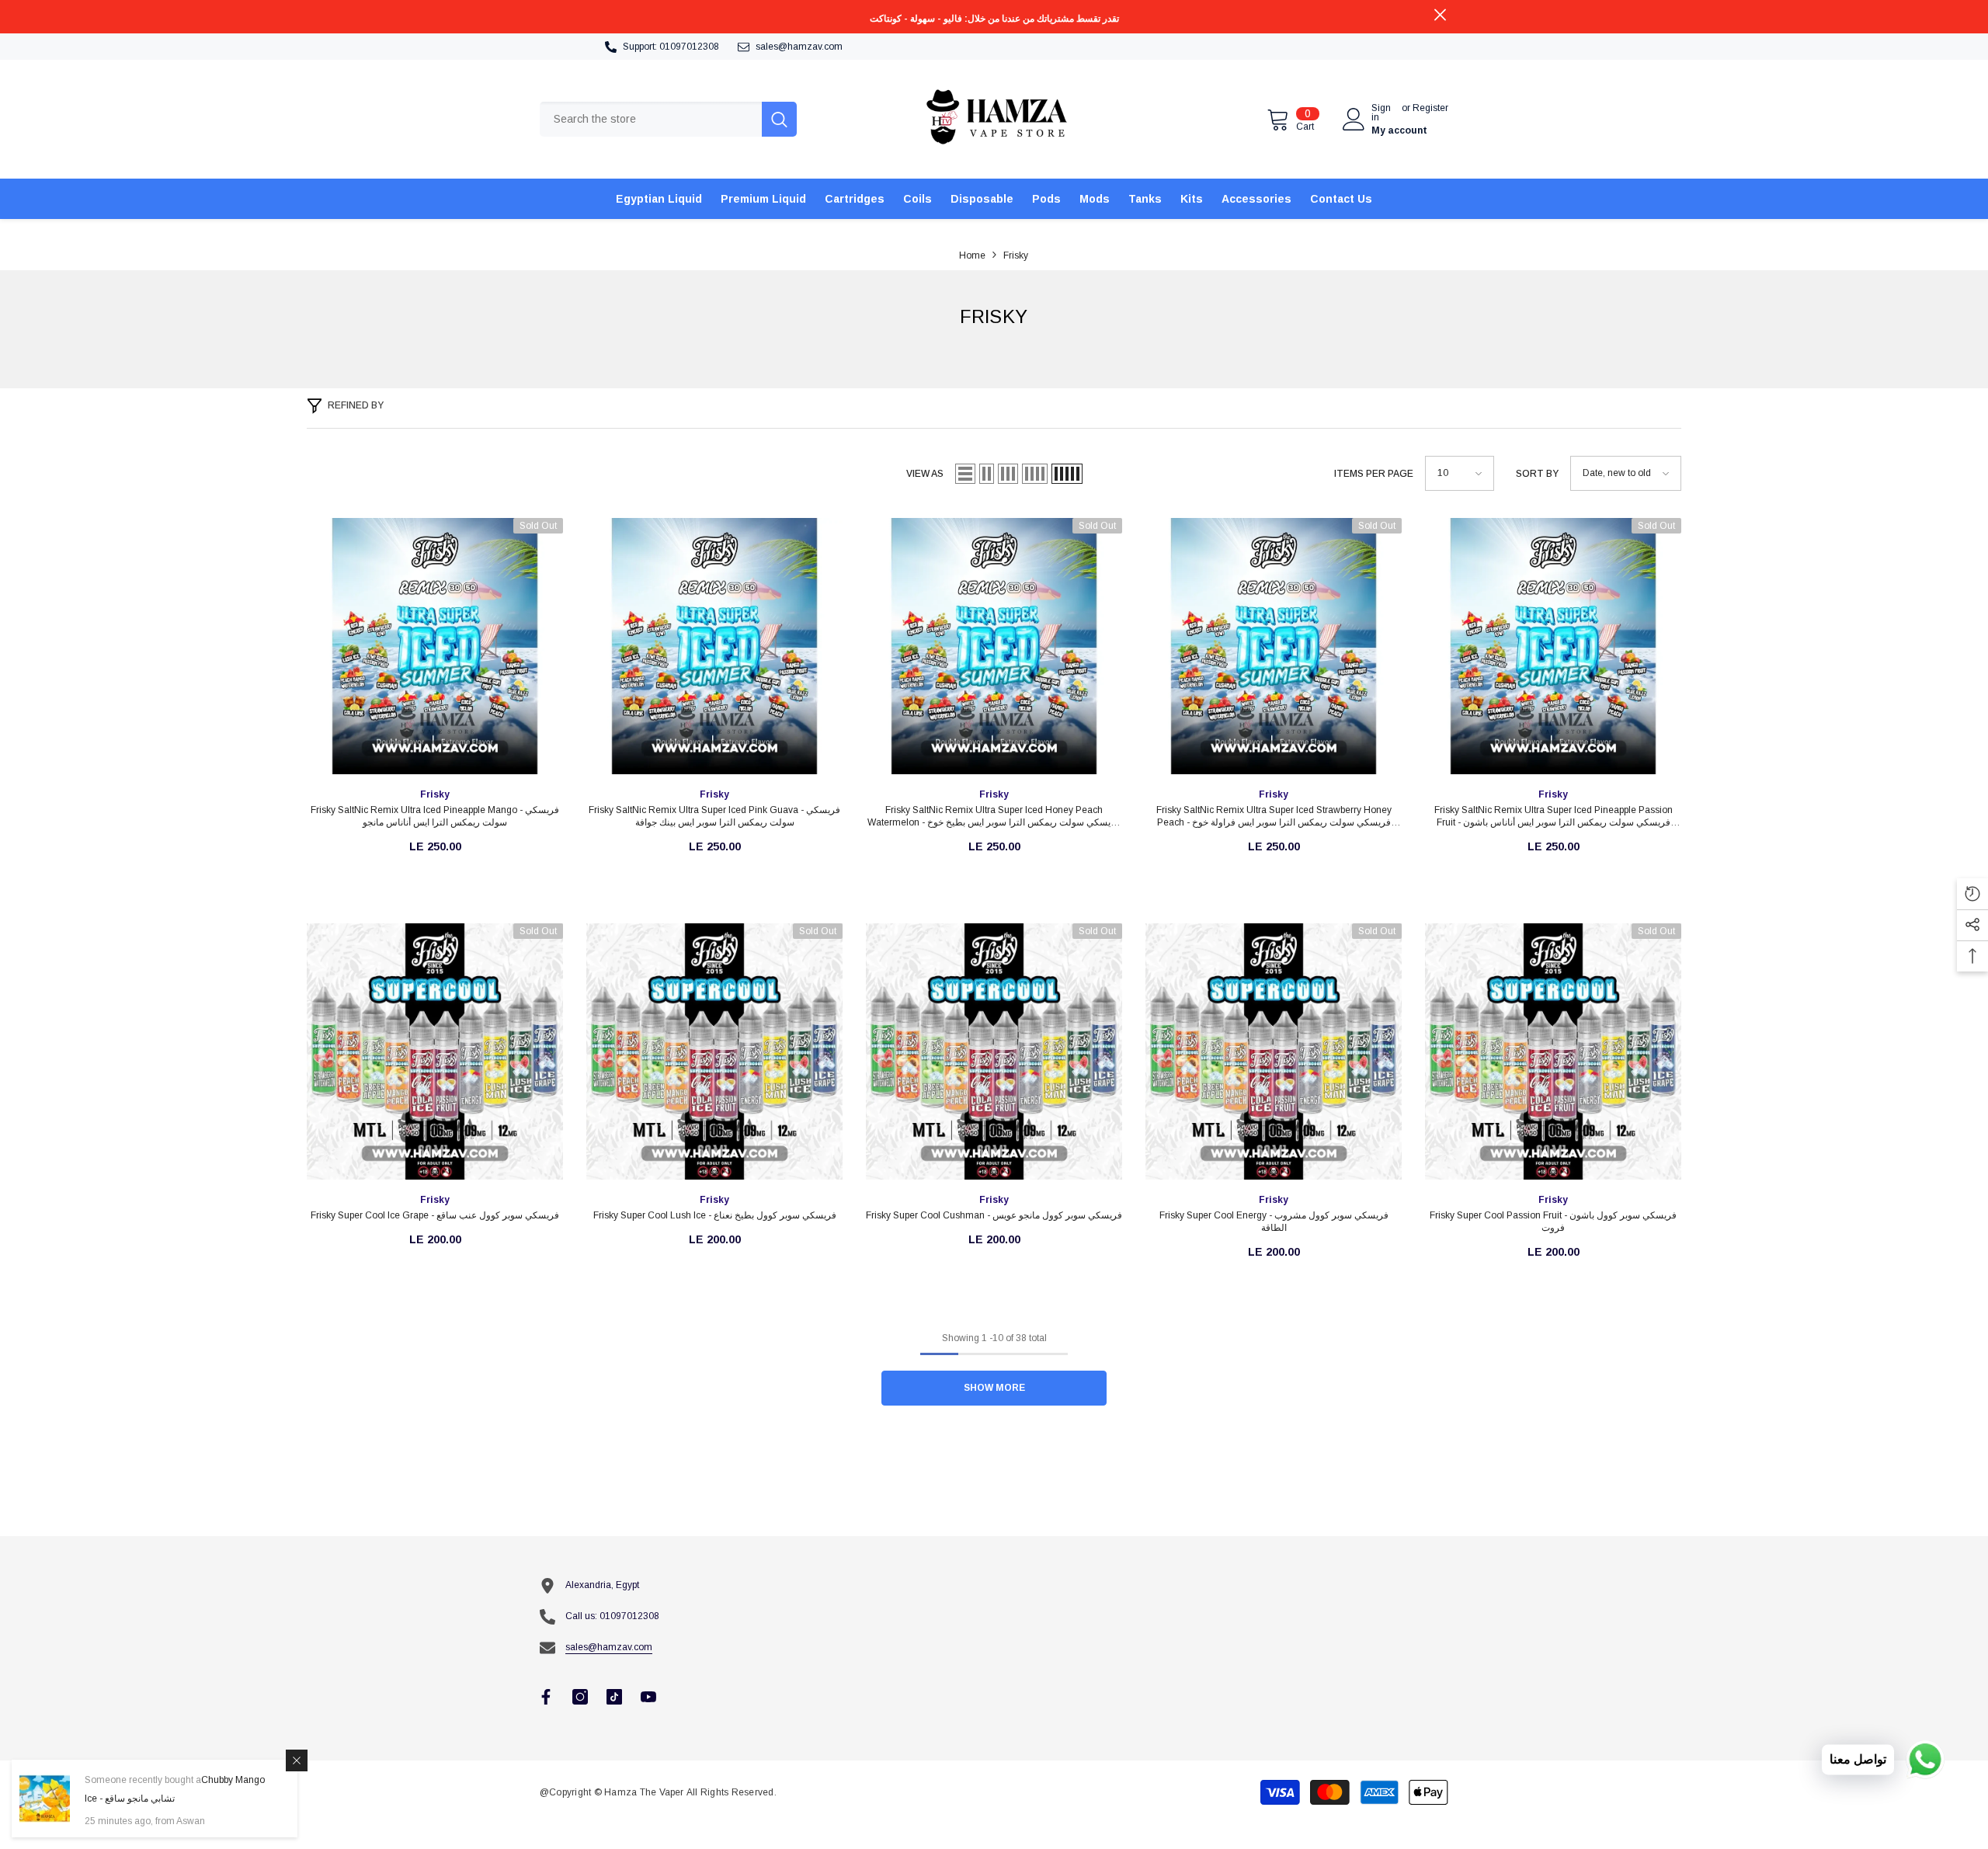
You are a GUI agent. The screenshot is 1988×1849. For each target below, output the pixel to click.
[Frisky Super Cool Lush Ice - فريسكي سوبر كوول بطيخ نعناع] (714, 1051)
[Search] (668, 119)
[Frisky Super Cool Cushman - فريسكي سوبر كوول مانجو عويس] (994, 1051)
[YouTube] (648, 1697)
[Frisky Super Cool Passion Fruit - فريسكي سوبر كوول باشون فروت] (1553, 1051)
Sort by (1537, 474)
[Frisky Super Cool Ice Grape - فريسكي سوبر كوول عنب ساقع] (435, 1051)
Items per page (1374, 474)
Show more (994, 1388)
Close (1440, 15)
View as (925, 474)
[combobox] (651, 119)
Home (972, 255)
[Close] (297, 1760)
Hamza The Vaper (644, 1792)
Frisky (1016, 255)
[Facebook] (546, 1697)
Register (1430, 108)
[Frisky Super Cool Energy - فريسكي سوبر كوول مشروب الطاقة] (1274, 1051)
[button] (965, 474)
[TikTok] (614, 1697)
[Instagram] (580, 1697)
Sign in (1381, 113)
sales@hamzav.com (799, 47)
